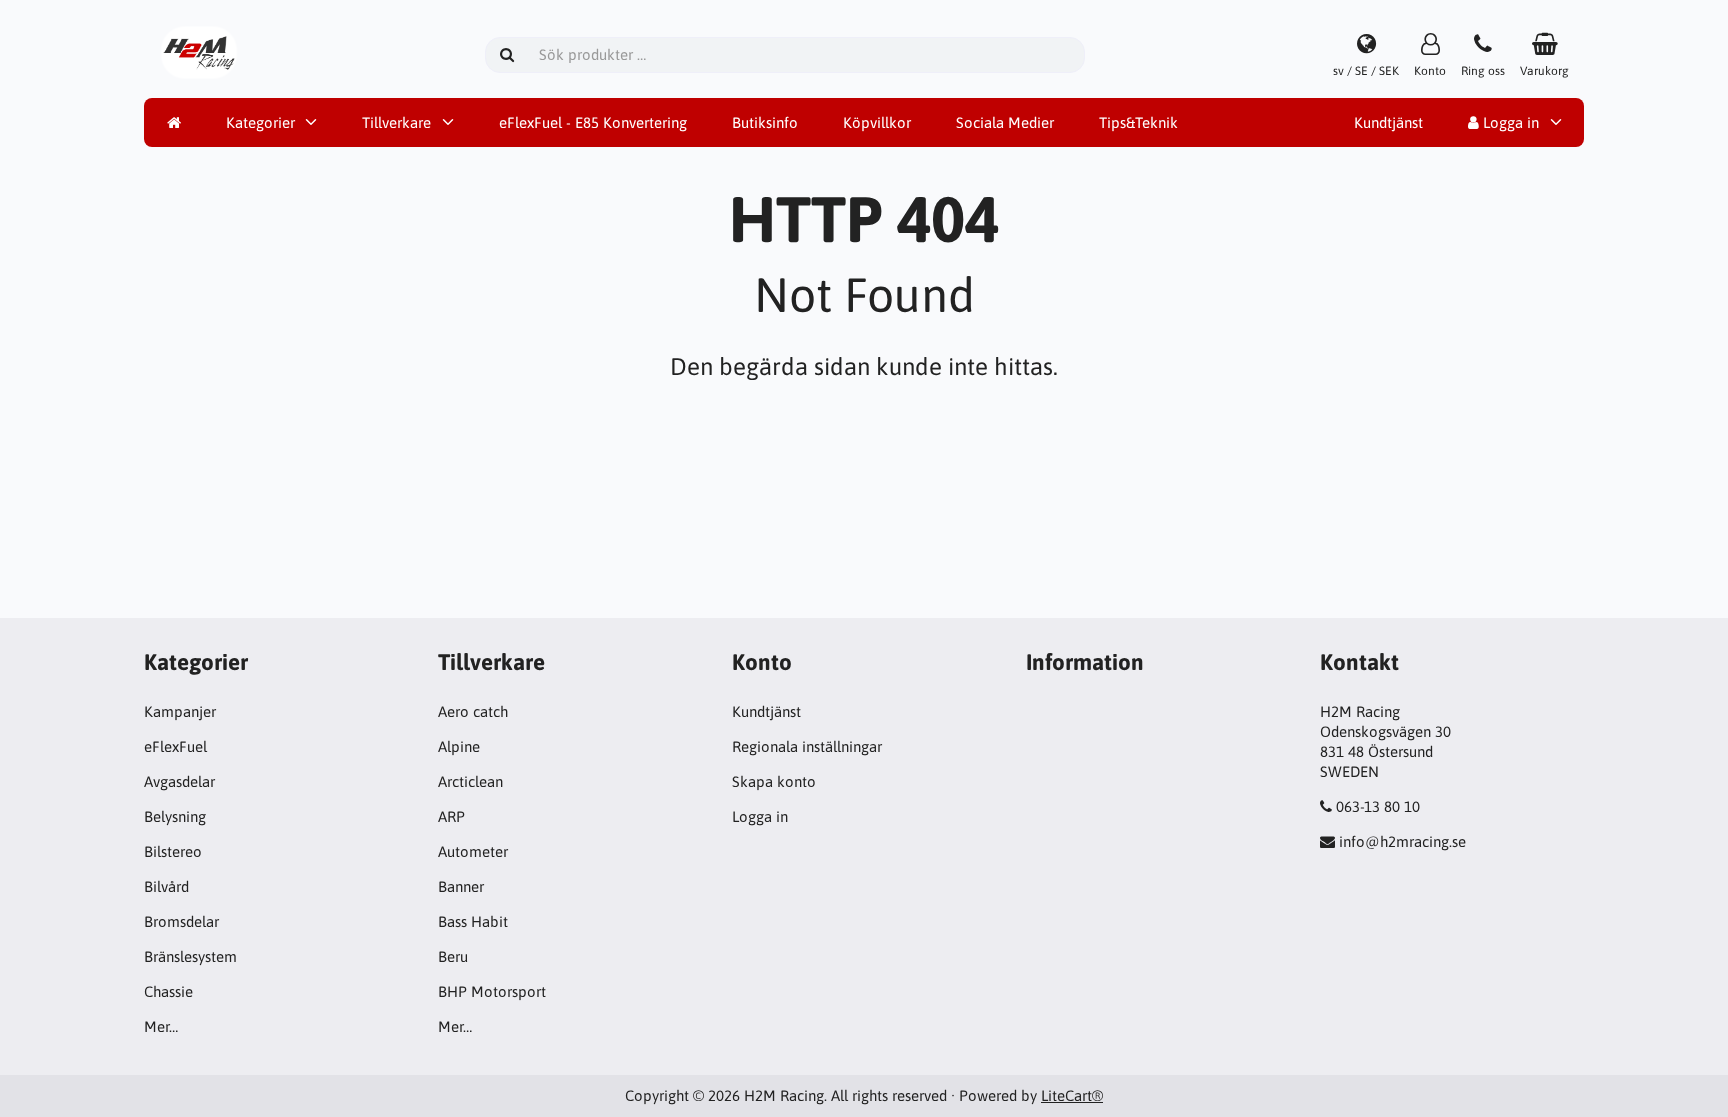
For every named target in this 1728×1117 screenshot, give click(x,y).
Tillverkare (396, 122)
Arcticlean (470, 781)
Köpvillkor (877, 122)
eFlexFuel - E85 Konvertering (593, 122)
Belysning (175, 816)
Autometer (473, 851)
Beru (453, 956)
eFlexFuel (175, 746)
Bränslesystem (190, 956)
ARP (451, 816)
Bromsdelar (181, 921)
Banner (461, 886)
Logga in (1509, 122)
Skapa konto (774, 781)
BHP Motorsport (492, 991)
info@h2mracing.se (1402, 841)
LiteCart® (1072, 1095)
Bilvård (166, 886)
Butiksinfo (765, 122)
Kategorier (260, 122)
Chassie (168, 991)
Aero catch (473, 711)
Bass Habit (473, 921)
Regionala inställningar (807, 746)
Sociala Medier (1005, 122)
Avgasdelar (179, 781)
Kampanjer (180, 711)
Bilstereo (173, 851)
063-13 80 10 (1378, 806)
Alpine (459, 746)
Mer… (161, 1026)
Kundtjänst (1388, 122)
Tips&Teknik (1138, 122)
